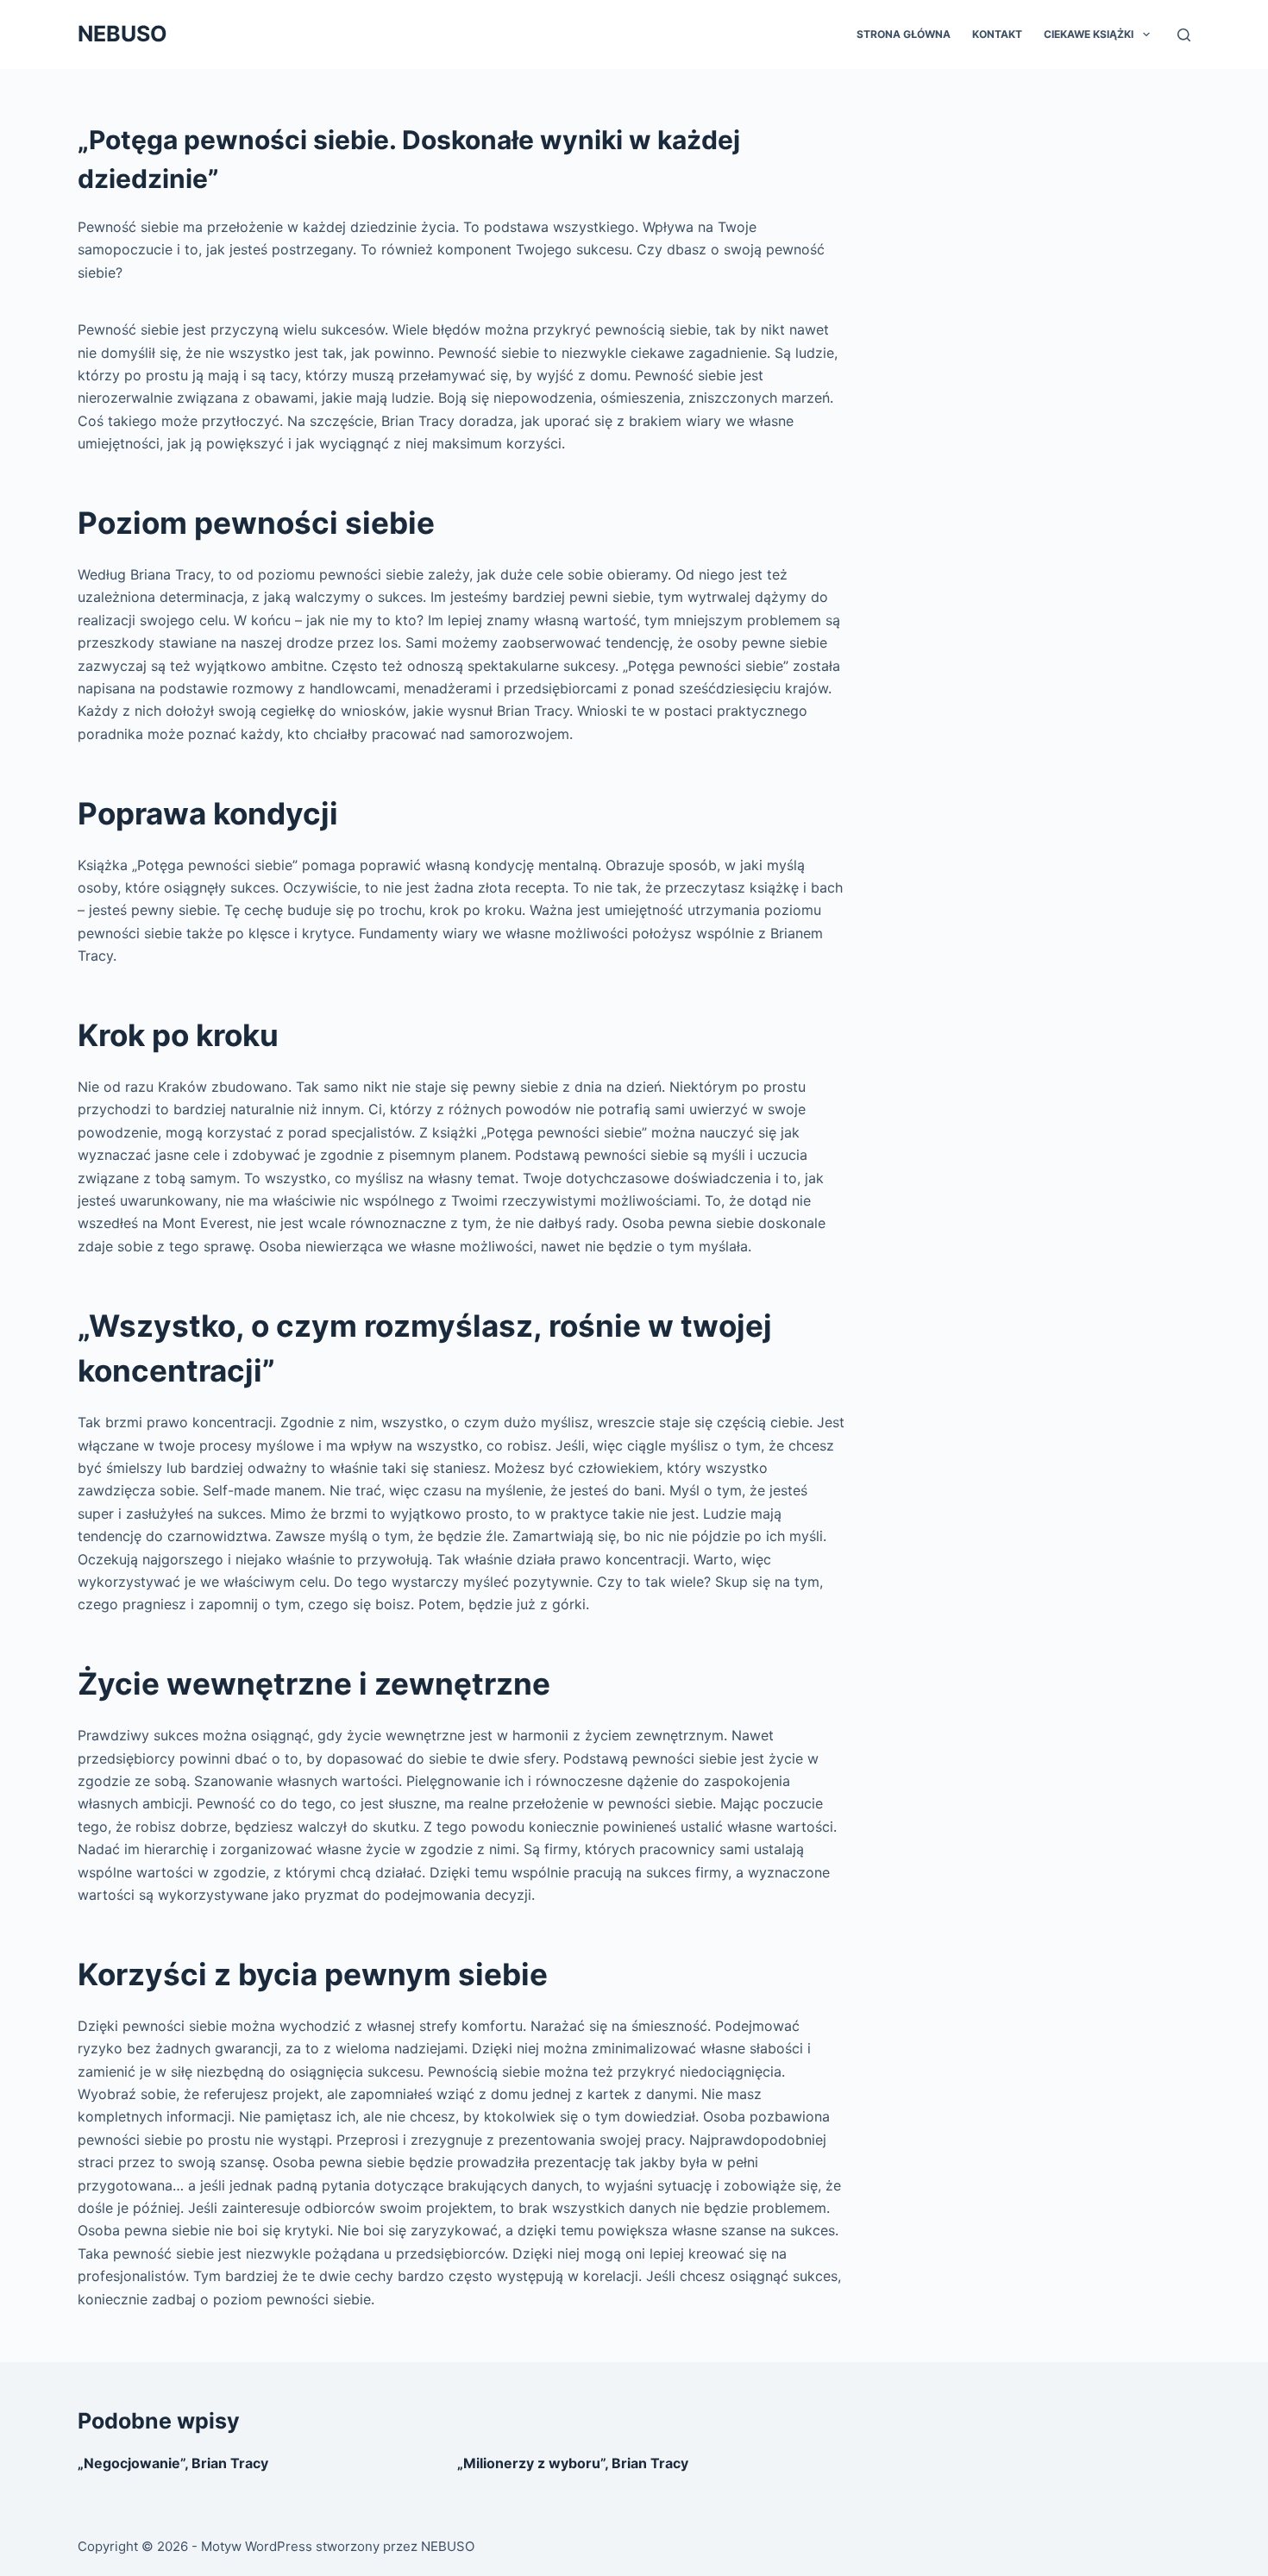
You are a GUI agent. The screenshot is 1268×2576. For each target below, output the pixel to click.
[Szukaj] (1184, 35)
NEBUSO (122, 34)
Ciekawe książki (1089, 34)
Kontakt (997, 34)
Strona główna (904, 34)
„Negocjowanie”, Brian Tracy (173, 2463)
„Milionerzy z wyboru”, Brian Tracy (573, 2463)
